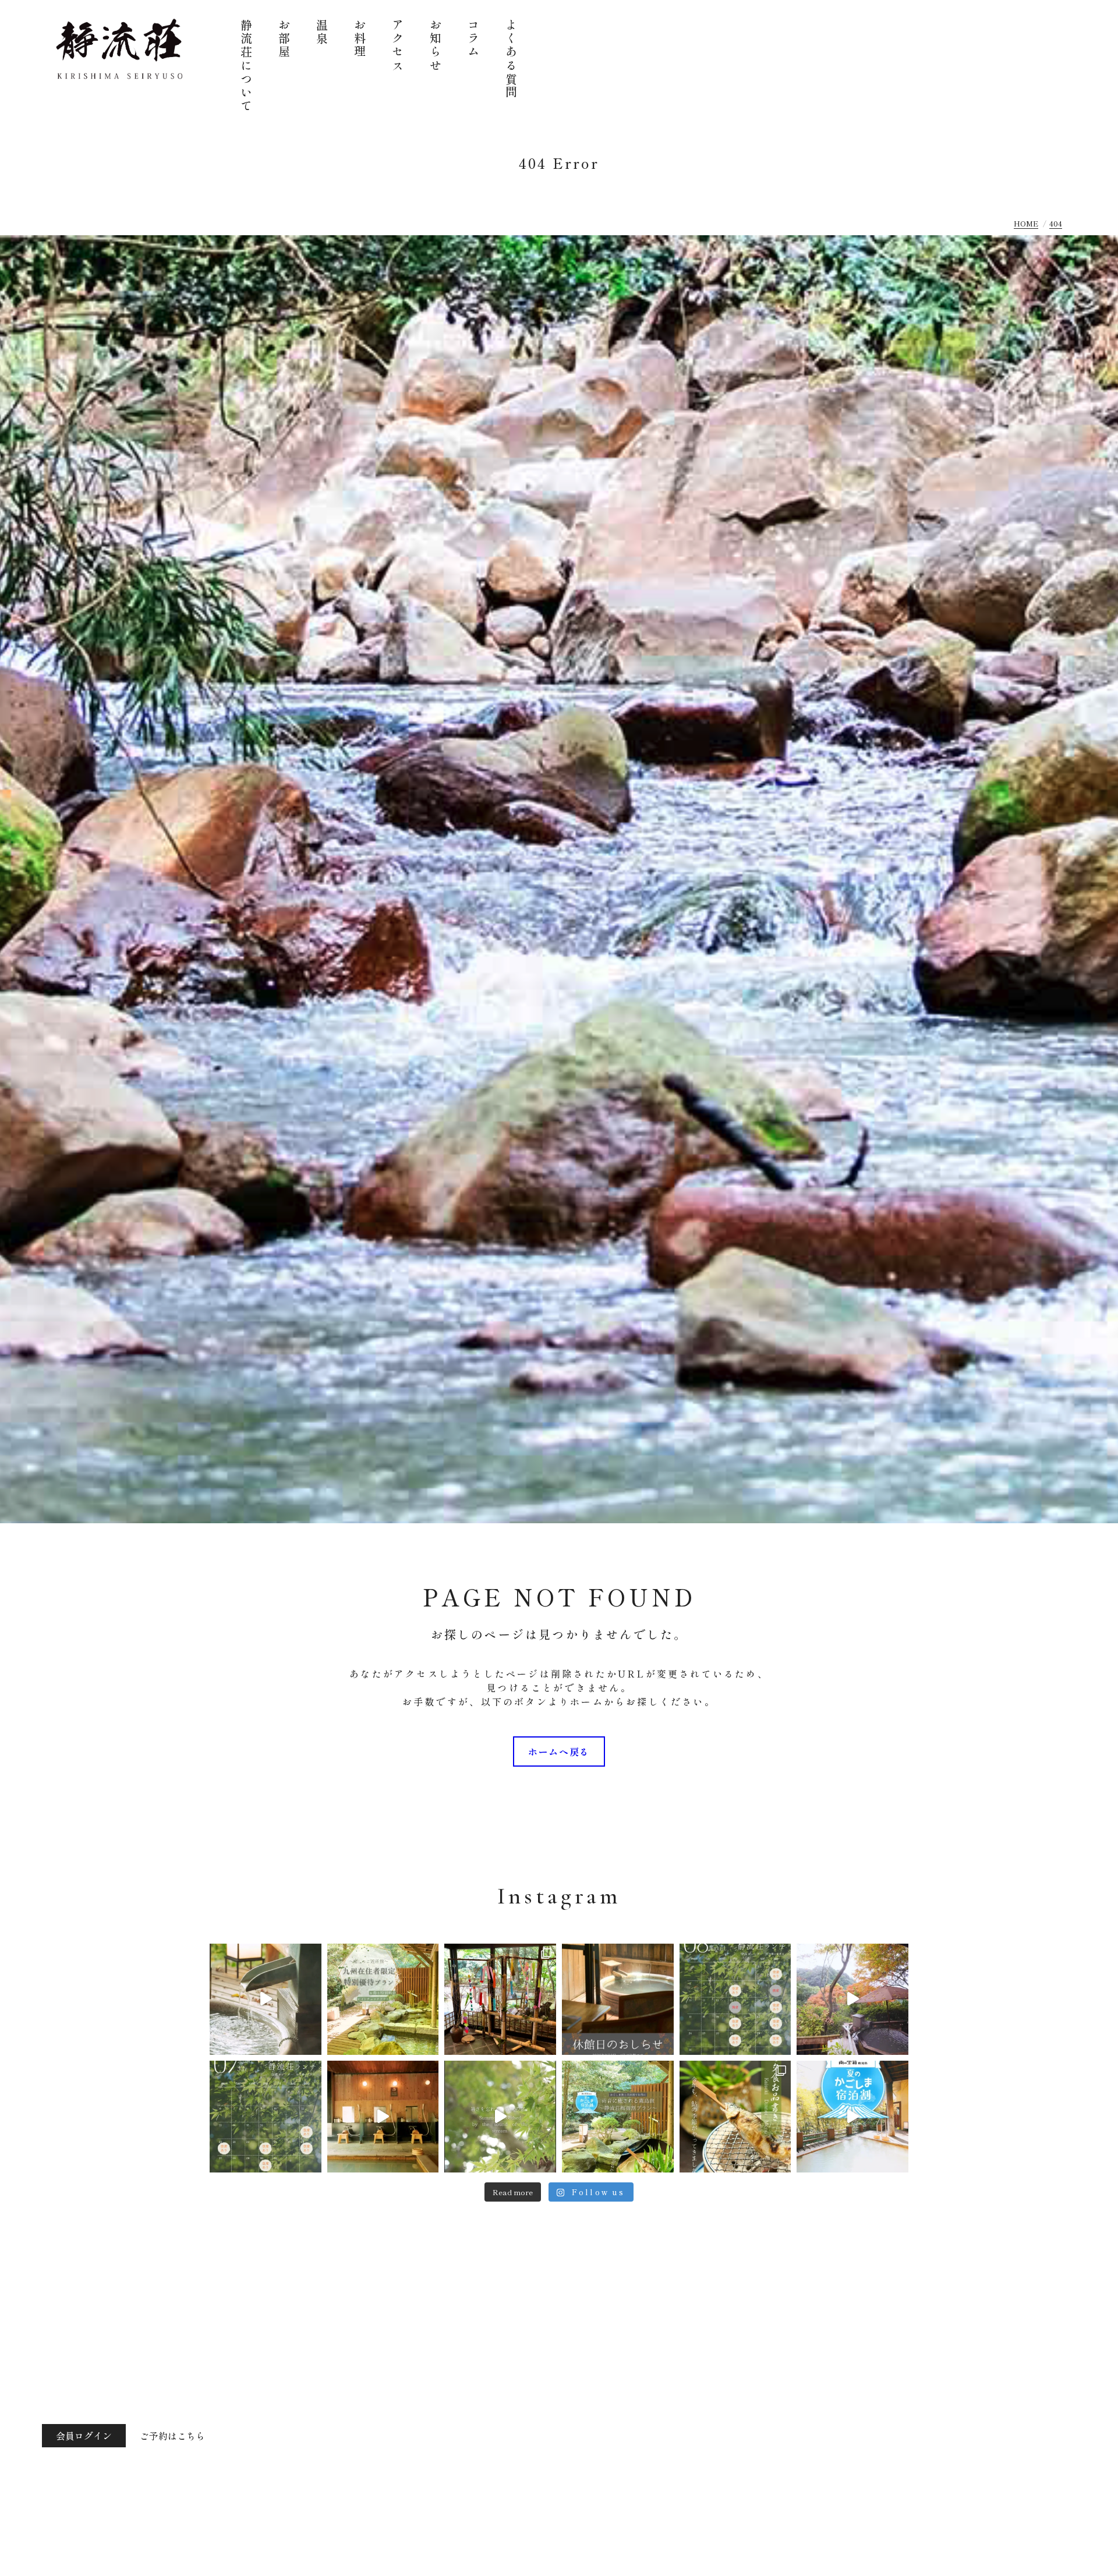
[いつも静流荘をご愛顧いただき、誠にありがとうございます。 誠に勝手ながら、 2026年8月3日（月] (618, 2000)
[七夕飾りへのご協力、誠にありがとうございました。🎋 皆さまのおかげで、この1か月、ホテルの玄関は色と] (500, 2000)
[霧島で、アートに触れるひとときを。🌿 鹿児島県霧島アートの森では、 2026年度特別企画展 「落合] (266, 2000)
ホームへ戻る (559, 1751)
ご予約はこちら (172, 2436)
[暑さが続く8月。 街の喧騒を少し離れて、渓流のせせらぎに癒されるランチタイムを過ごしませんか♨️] (735, 2000)
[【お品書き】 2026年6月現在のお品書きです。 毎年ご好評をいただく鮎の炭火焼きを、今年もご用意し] (735, 2117)
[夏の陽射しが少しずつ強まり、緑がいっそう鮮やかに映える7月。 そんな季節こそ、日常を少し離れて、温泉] (266, 2117)
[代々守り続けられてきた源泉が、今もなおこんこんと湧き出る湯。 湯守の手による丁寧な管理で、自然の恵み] (383, 2117)
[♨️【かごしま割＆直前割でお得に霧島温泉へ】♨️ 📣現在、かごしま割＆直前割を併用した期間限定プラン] (618, 2117)
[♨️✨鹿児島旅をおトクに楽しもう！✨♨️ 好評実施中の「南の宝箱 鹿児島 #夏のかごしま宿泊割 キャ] (852, 2117)
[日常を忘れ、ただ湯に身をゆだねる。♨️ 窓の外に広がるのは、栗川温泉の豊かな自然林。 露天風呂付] (852, 2000)
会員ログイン (84, 2436)
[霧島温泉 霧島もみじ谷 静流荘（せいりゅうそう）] (120, 49)
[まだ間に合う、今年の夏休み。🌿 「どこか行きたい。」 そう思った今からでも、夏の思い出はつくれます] (383, 2000)
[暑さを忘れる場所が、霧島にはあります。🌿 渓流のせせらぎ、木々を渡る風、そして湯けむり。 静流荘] (500, 2117)
